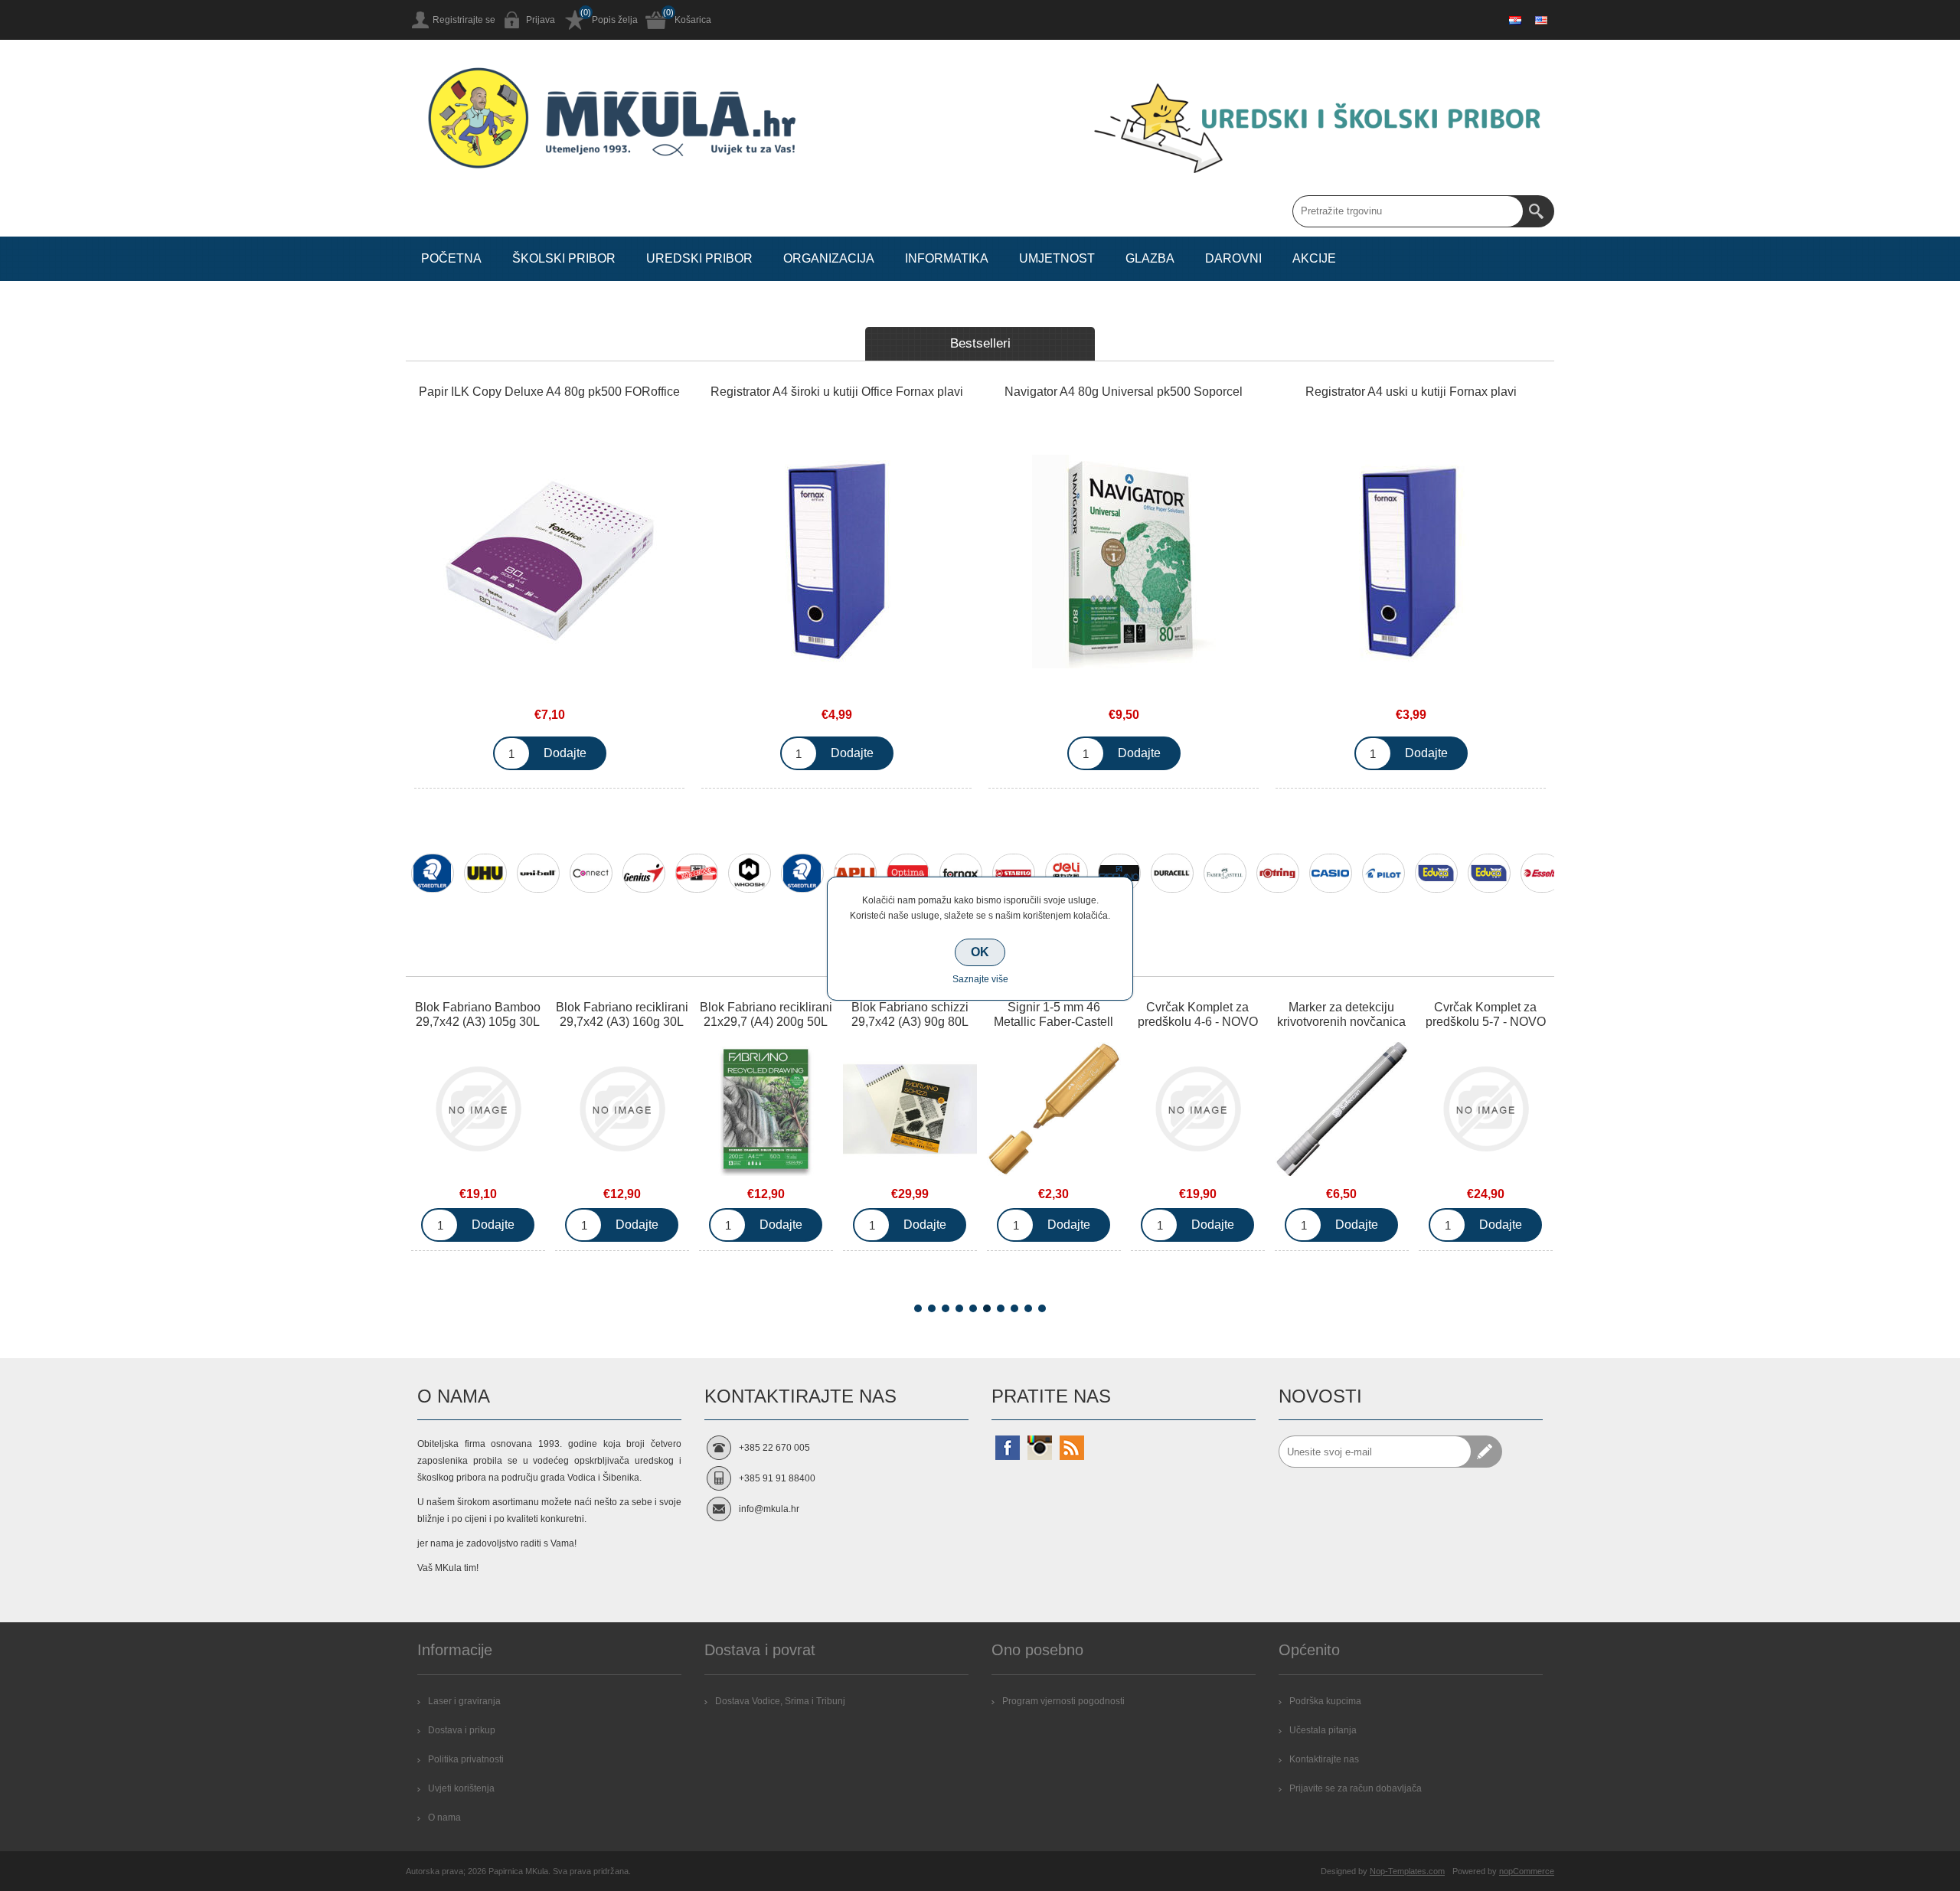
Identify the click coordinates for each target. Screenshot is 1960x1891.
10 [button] (1042, 1308)
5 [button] (973, 1308)
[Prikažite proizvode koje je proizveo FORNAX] (961, 873)
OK (980, 952)
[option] (432, 883)
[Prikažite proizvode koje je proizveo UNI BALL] (538, 873)
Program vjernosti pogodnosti (1063, 1701)
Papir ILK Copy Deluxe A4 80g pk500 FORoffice (549, 392)
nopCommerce (1527, 1871)
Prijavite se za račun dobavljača (1356, 1788)
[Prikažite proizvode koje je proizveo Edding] (802, 873)
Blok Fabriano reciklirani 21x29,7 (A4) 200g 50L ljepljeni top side (622, 1022)
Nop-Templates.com (1407, 1871)
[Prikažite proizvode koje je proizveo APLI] (855, 873)
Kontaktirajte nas (1324, 1759)
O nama (444, 1818)
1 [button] (918, 1308)
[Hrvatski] (1515, 20)
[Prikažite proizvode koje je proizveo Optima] (908, 873)
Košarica (693, 20)
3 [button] (946, 1308)
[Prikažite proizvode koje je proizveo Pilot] (1383, 873)
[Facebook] (1008, 1448)
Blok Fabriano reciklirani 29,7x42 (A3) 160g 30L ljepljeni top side (478, 1022)
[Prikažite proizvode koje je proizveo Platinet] (1489, 873)
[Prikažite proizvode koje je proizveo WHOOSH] (750, 873)
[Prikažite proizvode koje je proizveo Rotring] (1278, 873)
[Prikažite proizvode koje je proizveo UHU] (485, 873)
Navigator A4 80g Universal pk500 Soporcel (1124, 392)
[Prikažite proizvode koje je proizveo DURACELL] (1172, 873)
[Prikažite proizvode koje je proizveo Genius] (644, 873)
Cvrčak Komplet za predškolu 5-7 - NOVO (1342, 1014)
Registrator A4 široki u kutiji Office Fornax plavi (837, 392)
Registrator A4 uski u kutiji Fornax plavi (1411, 392)
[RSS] (1072, 1448)
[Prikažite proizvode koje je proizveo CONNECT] (591, 873)
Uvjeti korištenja (461, 1788)
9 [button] (1028, 1308)
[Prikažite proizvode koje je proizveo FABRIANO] (1119, 873)
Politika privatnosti (466, 1759)
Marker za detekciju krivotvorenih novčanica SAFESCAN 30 (1197, 1022)
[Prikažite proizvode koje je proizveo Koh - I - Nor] (697, 873)
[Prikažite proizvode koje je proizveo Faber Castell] (1225, 873)
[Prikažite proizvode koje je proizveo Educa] (1436, 873)
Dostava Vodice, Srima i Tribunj (780, 1701)
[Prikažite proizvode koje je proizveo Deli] (1067, 873)
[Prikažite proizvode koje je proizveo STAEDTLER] (433, 873)
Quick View (478, 1112)
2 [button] (932, 1308)
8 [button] (1014, 1308)
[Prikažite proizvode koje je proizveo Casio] (1331, 873)
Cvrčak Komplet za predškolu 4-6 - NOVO (1054, 1014)
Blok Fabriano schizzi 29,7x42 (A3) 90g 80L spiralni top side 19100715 (766, 1029)
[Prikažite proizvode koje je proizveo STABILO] (1014, 873)
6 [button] (987, 1308)
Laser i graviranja (464, 1701)
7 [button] (1001, 1308)
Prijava (541, 20)
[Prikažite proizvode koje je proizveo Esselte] (1542, 873)
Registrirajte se (464, 20)
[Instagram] (1040, 1448)
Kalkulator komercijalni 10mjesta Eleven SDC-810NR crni (1486, 1022)
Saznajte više (980, 979)
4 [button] (959, 1308)
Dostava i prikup (462, 1730)
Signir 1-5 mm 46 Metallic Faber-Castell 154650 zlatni (910, 1022)
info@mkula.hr (769, 1509)
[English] (1541, 20)
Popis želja (615, 20)
